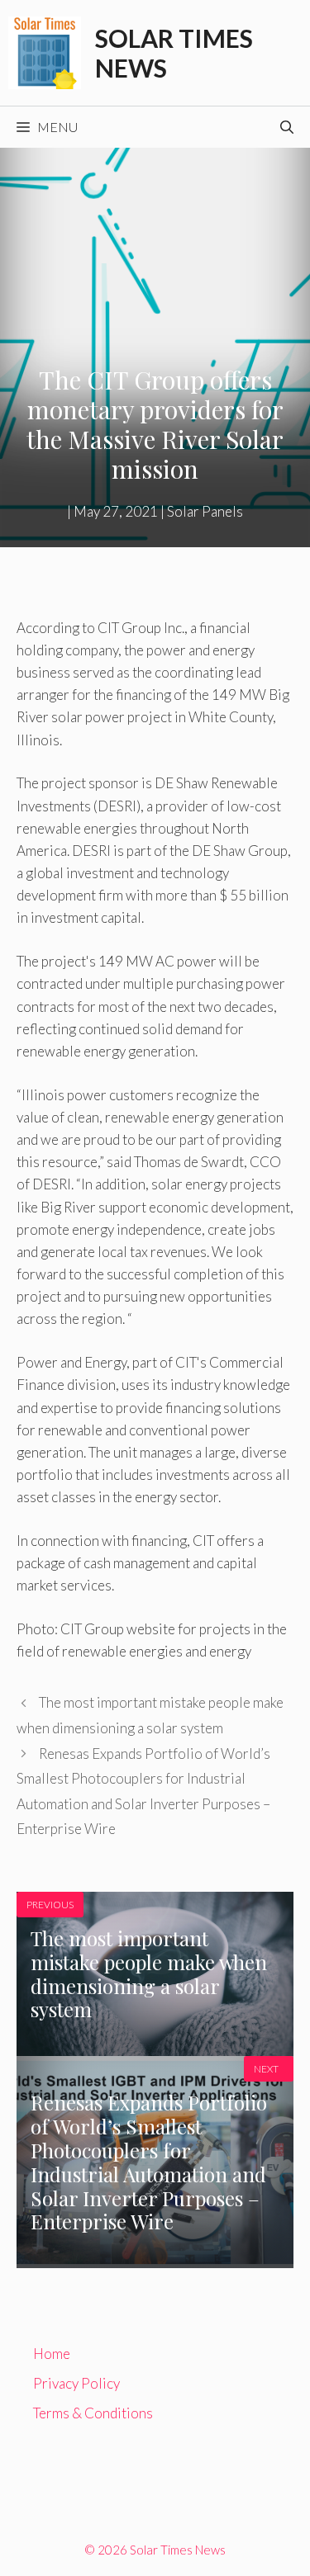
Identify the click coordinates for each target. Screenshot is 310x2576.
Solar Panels (205, 511)
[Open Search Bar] (287, 127)
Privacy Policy (76, 2383)
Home (52, 2354)
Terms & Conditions (93, 2413)
